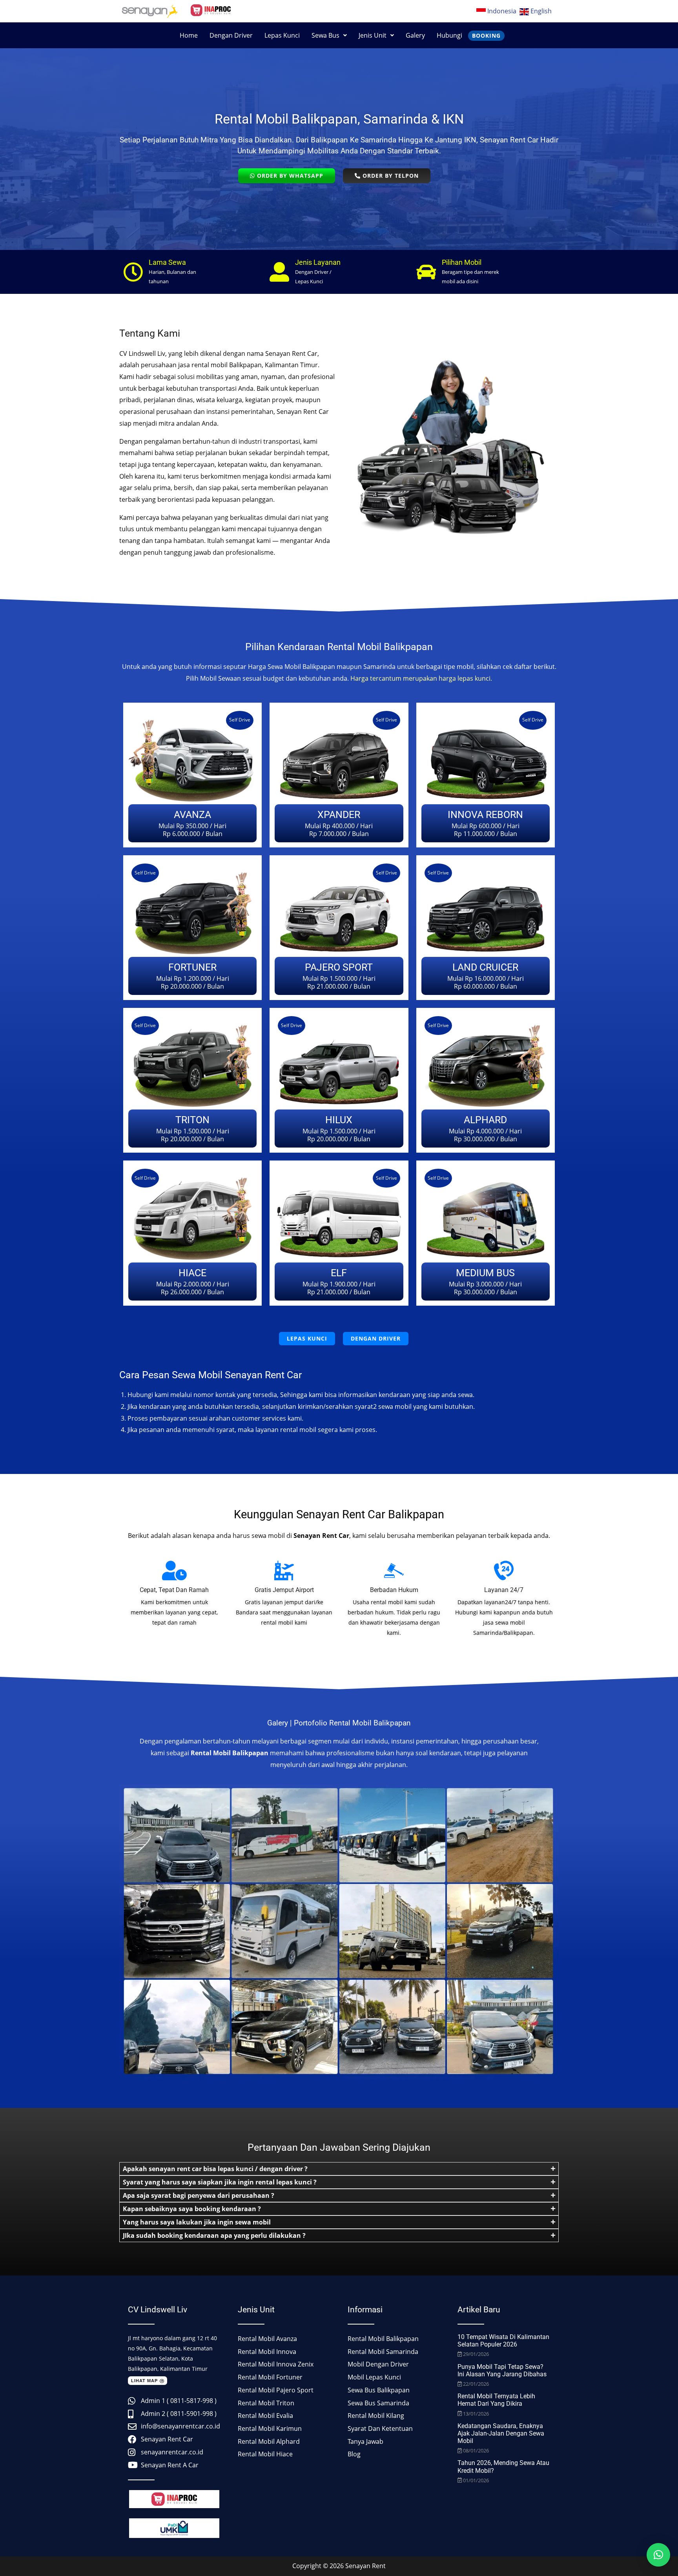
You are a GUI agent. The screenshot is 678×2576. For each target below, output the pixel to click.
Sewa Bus (325, 35)
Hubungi (449, 35)
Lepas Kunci (282, 35)
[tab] (339, 2169)
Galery (415, 35)
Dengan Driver (231, 35)
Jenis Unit (373, 35)
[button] (329, 35)
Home (189, 35)
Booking (486, 36)
